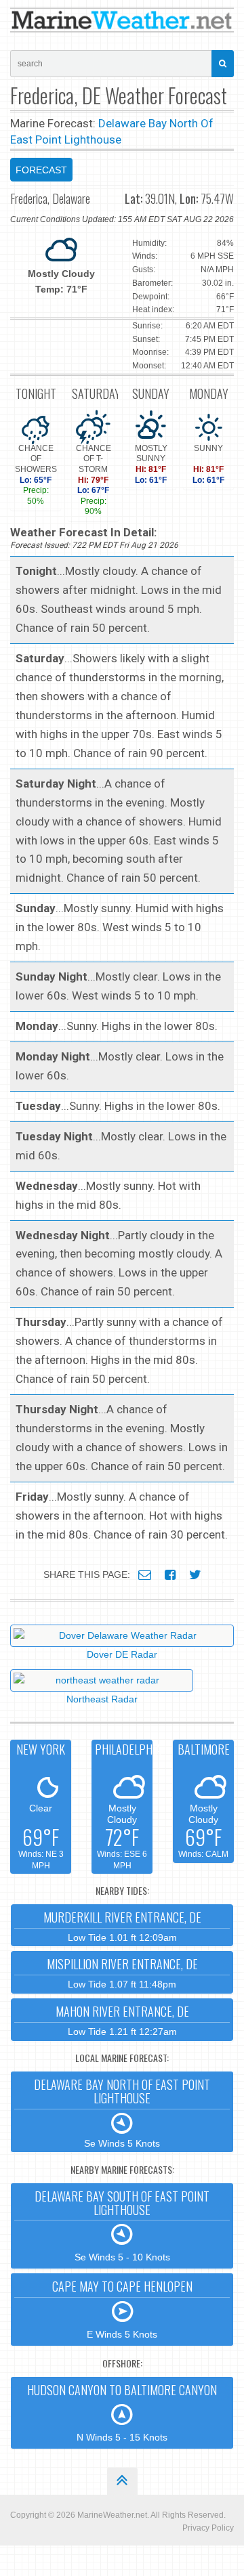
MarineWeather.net (112, 2515)
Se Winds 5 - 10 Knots (122, 2225)
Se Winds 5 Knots (122, 2112)
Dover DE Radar (122, 1654)
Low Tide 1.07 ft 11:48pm (122, 1972)
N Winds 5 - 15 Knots (122, 2412)
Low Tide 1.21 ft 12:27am (122, 2020)
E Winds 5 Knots (122, 2309)
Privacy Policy (208, 2528)
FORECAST (41, 170)
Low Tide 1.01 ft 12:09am (122, 1926)
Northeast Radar (102, 1699)
